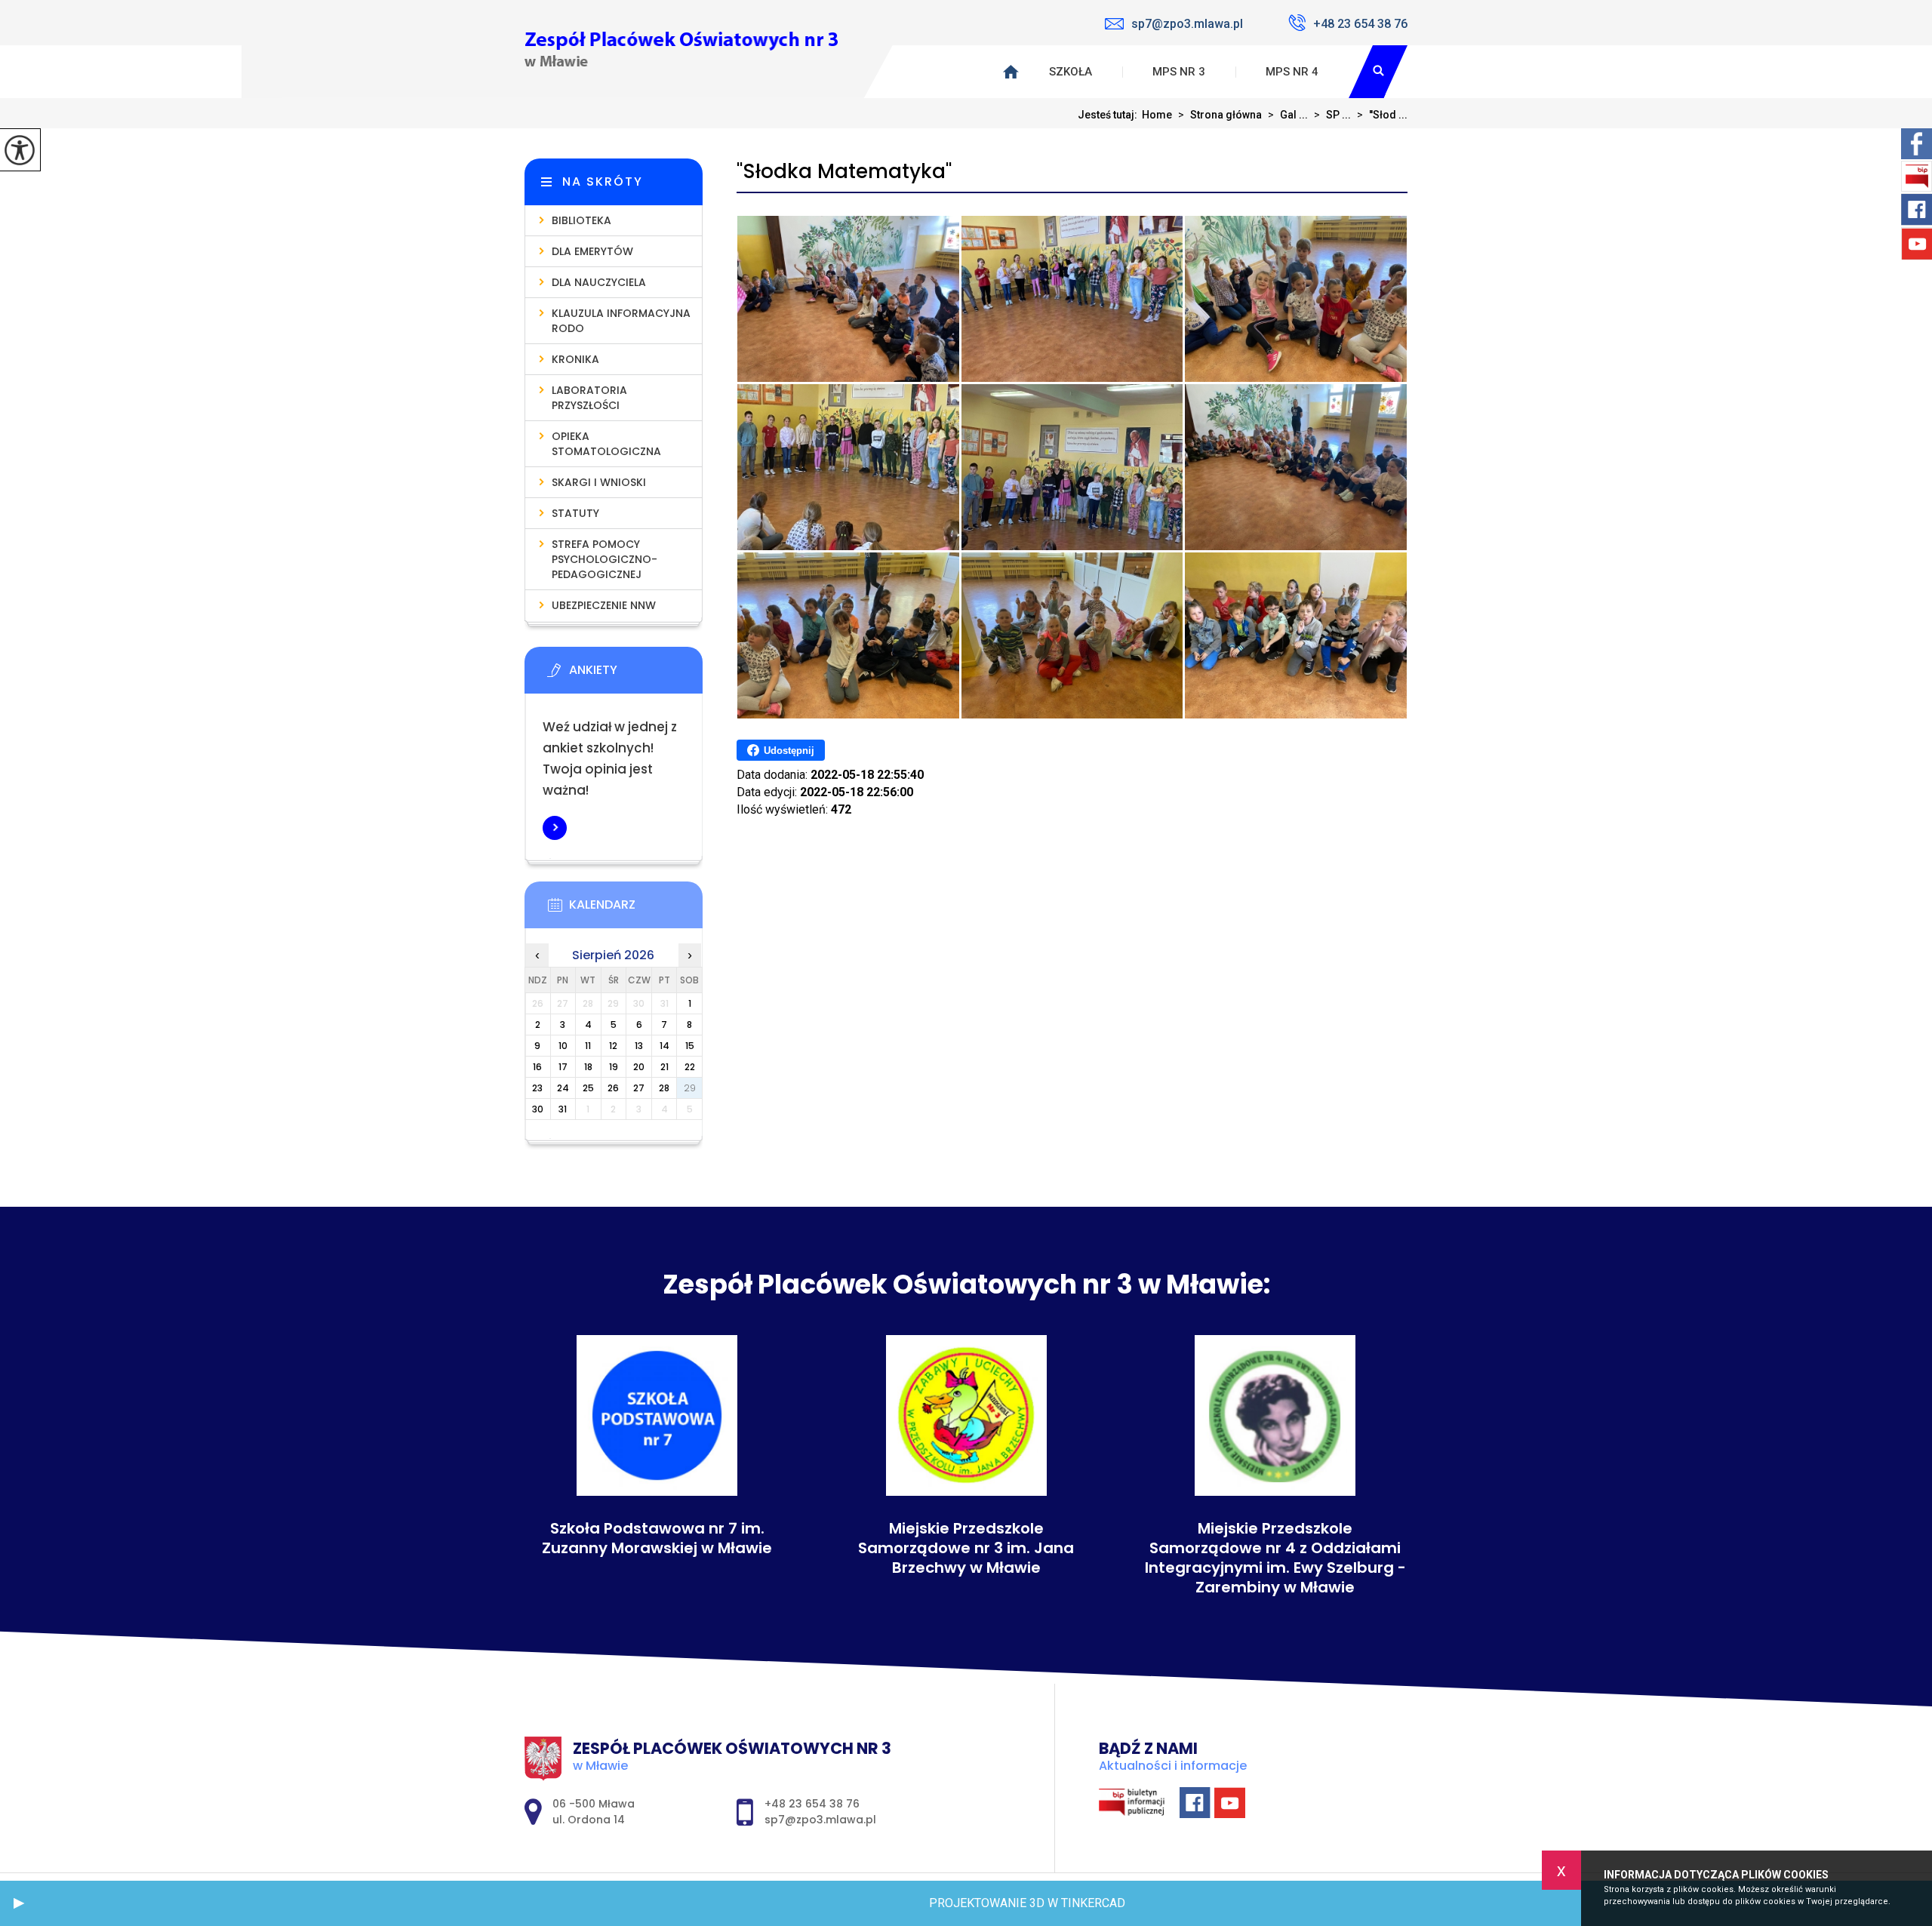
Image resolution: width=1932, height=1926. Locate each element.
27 (639, 1088)
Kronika (575, 359)
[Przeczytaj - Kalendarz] (636, 909)
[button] (19, 1903)
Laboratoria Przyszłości (589, 398)
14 (665, 1046)
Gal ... (1288, 115)
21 (665, 1067)
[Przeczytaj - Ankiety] (636, 675)
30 (538, 1109)
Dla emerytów (592, 251)
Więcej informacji (555, 828)
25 (588, 1088)
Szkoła (1071, 72)
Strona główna (1220, 115)
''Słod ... (1382, 115)
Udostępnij (789, 751)
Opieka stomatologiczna (606, 444)
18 (588, 1067)
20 (639, 1067)
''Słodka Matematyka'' (844, 172)
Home (1157, 115)
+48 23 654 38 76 (1360, 24)
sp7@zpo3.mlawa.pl (1187, 24)
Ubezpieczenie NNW (604, 605)
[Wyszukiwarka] (1378, 72)
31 (563, 1109)
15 (690, 1046)
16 (537, 1067)
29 (690, 1088)
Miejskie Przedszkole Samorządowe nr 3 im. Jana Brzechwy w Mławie (966, 1548)
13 (639, 1046)
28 (664, 1088)
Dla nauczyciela (599, 282)
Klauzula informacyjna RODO (621, 321)
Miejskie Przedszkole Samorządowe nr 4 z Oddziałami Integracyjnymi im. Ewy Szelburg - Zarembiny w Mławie (1275, 1558)
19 (614, 1067)
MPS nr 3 (1179, 72)
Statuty (575, 513)
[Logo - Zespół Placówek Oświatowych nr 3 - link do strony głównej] (681, 49)
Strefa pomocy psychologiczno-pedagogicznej (605, 559)
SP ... (1332, 115)
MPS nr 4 (1292, 72)
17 (563, 1067)
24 (563, 1088)
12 (613, 1046)
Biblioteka (581, 220)
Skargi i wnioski (599, 482)
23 (537, 1088)
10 (563, 1046)
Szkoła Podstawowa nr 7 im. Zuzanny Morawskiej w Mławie (657, 1538)
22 (690, 1067)
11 (588, 1046)
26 (613, 1088)
